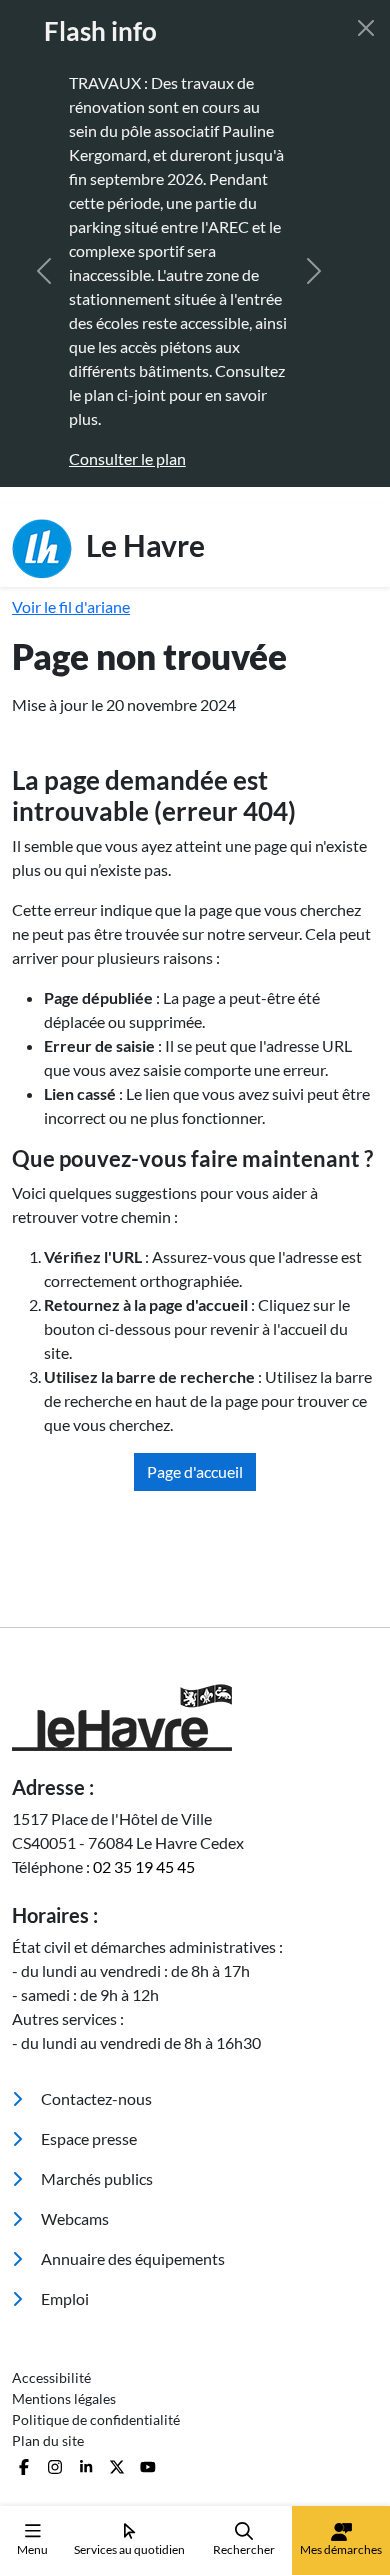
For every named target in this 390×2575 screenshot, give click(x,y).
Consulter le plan (110, 458)
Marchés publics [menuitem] (95, 2178)
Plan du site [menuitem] (48, 2440)
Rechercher (244, 2549)
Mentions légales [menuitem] (64, 2398)
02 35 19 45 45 (144, 1866)
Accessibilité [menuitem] (51, 2377)
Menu (32, 2549)
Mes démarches (341, 2549)
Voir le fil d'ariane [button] (71, 606)
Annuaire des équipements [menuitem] (131, 2258)
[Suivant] (314, 271)
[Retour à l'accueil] (195, 1717)
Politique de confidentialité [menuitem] (96, 2419)
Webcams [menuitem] (73, 2218)
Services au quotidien (129, 2549)
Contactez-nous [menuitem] (95, 2098)
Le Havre (142, 544)
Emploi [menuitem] (63, 2298)
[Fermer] (366, 28)
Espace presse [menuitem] (87, 2138)
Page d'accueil (195, 1471)
